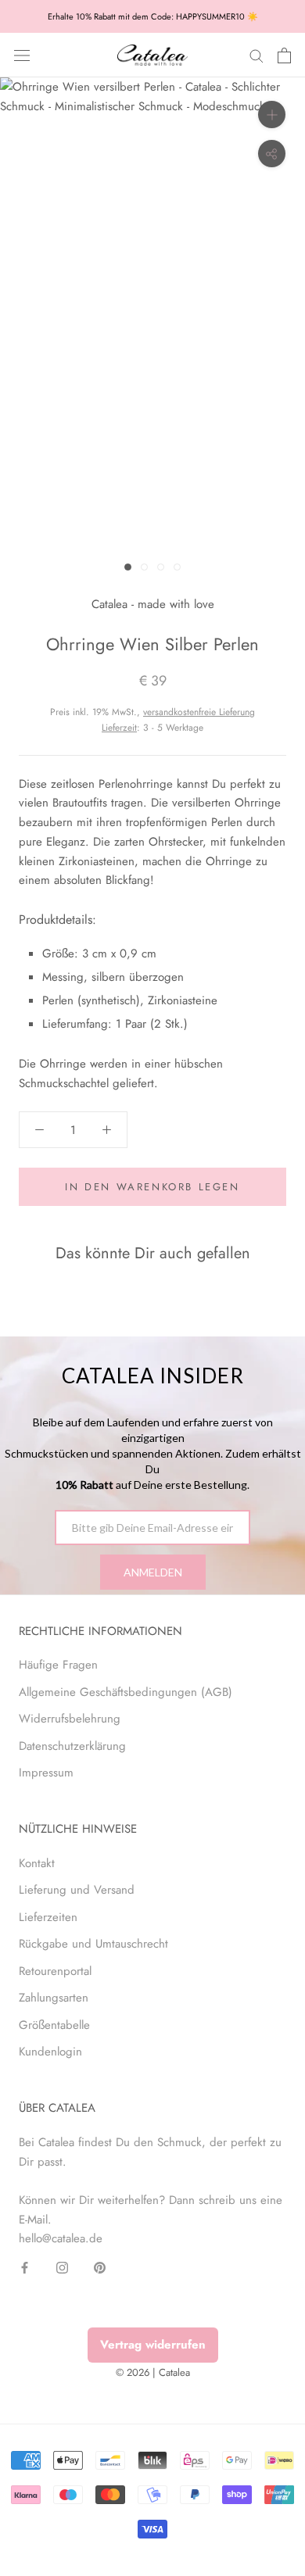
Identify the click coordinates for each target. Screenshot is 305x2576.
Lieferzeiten (48, 1917)
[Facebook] (25, 2267)
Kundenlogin (50, 2052)
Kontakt (37, 1863)
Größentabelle (54, 2025)
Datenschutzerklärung (72, 1746)
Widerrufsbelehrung (70, 1719)
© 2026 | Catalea (153, 2372)
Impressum (46, 1773)
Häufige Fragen (58, 1665)
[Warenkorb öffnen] (284, 55)
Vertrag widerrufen (153, 2345)
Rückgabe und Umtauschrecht (93, 1944)
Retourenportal (55, 1971)
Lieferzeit (119, 728)
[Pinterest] (100, 2267)
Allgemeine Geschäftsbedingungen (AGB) (126, 1692)
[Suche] (257, 55)
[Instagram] (62, 2267)
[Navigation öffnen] (22, 55)
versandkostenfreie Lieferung (199, 712)
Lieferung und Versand (77, 1890)
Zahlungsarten (54, 1998)
